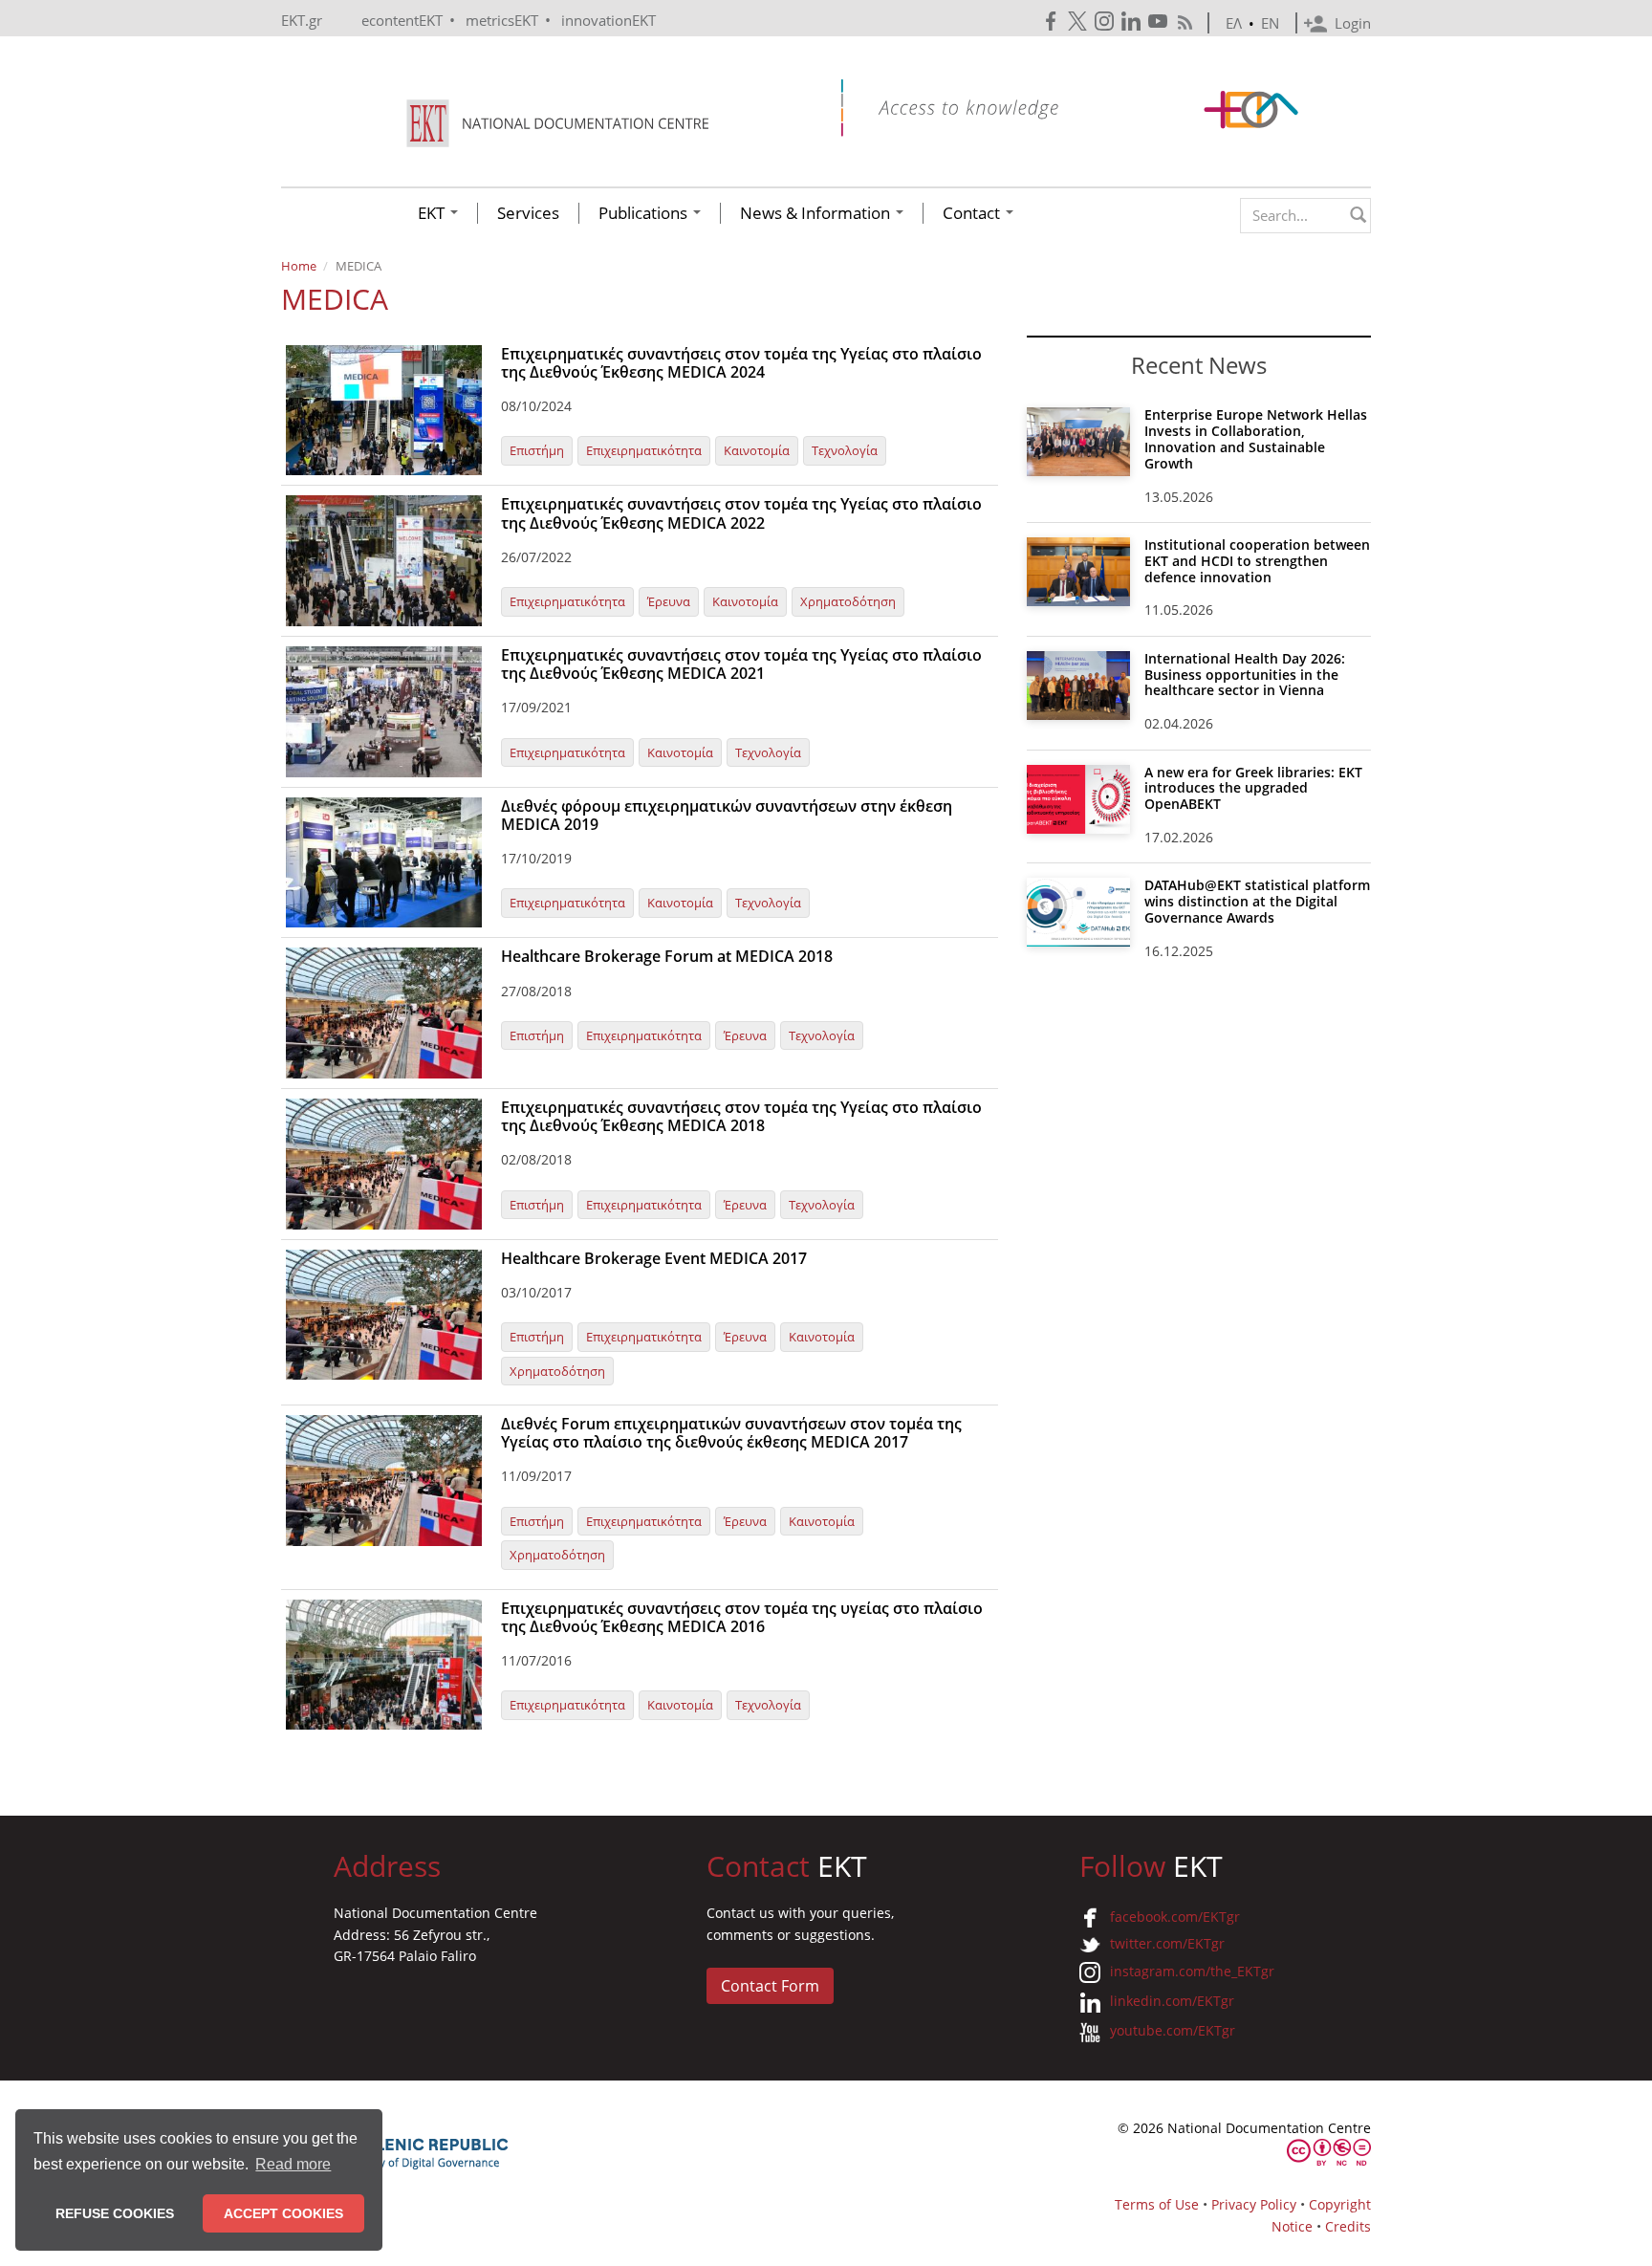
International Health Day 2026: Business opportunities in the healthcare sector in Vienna (1245, 675)
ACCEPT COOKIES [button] (283, 2213)
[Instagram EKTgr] (1106, 22)
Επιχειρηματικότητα (644, 450)
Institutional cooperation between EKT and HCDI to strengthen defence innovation (1257, 561)
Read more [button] (293, 2164)
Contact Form (770, 1986)
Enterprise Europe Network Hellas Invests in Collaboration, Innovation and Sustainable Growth (1256, 438)
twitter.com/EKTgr (1167, 1943)
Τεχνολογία (845, 450)
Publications (645, 213)
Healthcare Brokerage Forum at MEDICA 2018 (667, 956)
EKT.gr (302, 20)
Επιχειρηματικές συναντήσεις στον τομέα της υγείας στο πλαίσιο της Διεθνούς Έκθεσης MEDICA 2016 (742, 1617)
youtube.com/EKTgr (1173, 2030)
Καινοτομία (757, 450)
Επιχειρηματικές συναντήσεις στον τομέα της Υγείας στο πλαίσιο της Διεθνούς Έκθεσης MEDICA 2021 (741, 664)
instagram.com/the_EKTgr (1192, 1971)
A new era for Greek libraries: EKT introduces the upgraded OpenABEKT (1253, 788)
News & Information (817, 213)
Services (528, 213)
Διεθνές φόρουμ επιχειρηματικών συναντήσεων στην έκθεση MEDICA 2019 (727, 815)
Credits (1348, 2226)
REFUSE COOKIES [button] (115, 2213)
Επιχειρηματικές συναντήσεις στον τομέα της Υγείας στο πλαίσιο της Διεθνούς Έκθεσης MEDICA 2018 (741, 1116)
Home (299, 266)
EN (1270, 23)
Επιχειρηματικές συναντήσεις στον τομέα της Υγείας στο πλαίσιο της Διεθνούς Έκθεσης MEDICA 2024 (741, 363)
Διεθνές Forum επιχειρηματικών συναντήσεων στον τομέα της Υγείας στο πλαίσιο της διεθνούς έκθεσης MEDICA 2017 (731, 1433)
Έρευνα (669, 601)
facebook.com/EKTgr (1175, 1917)
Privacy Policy (1254, 2204)
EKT (433, 213)
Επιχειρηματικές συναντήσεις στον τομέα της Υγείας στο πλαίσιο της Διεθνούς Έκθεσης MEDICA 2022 (741, 513)
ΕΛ (1234, 23)
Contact (973, 213)
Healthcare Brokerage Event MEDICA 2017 (654, 1258)
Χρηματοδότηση (848, 601)
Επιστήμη (537, 450)
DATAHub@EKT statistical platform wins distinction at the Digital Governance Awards (1257, 901)
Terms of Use (1157, 2204)
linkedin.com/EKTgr (1172, 2001)
